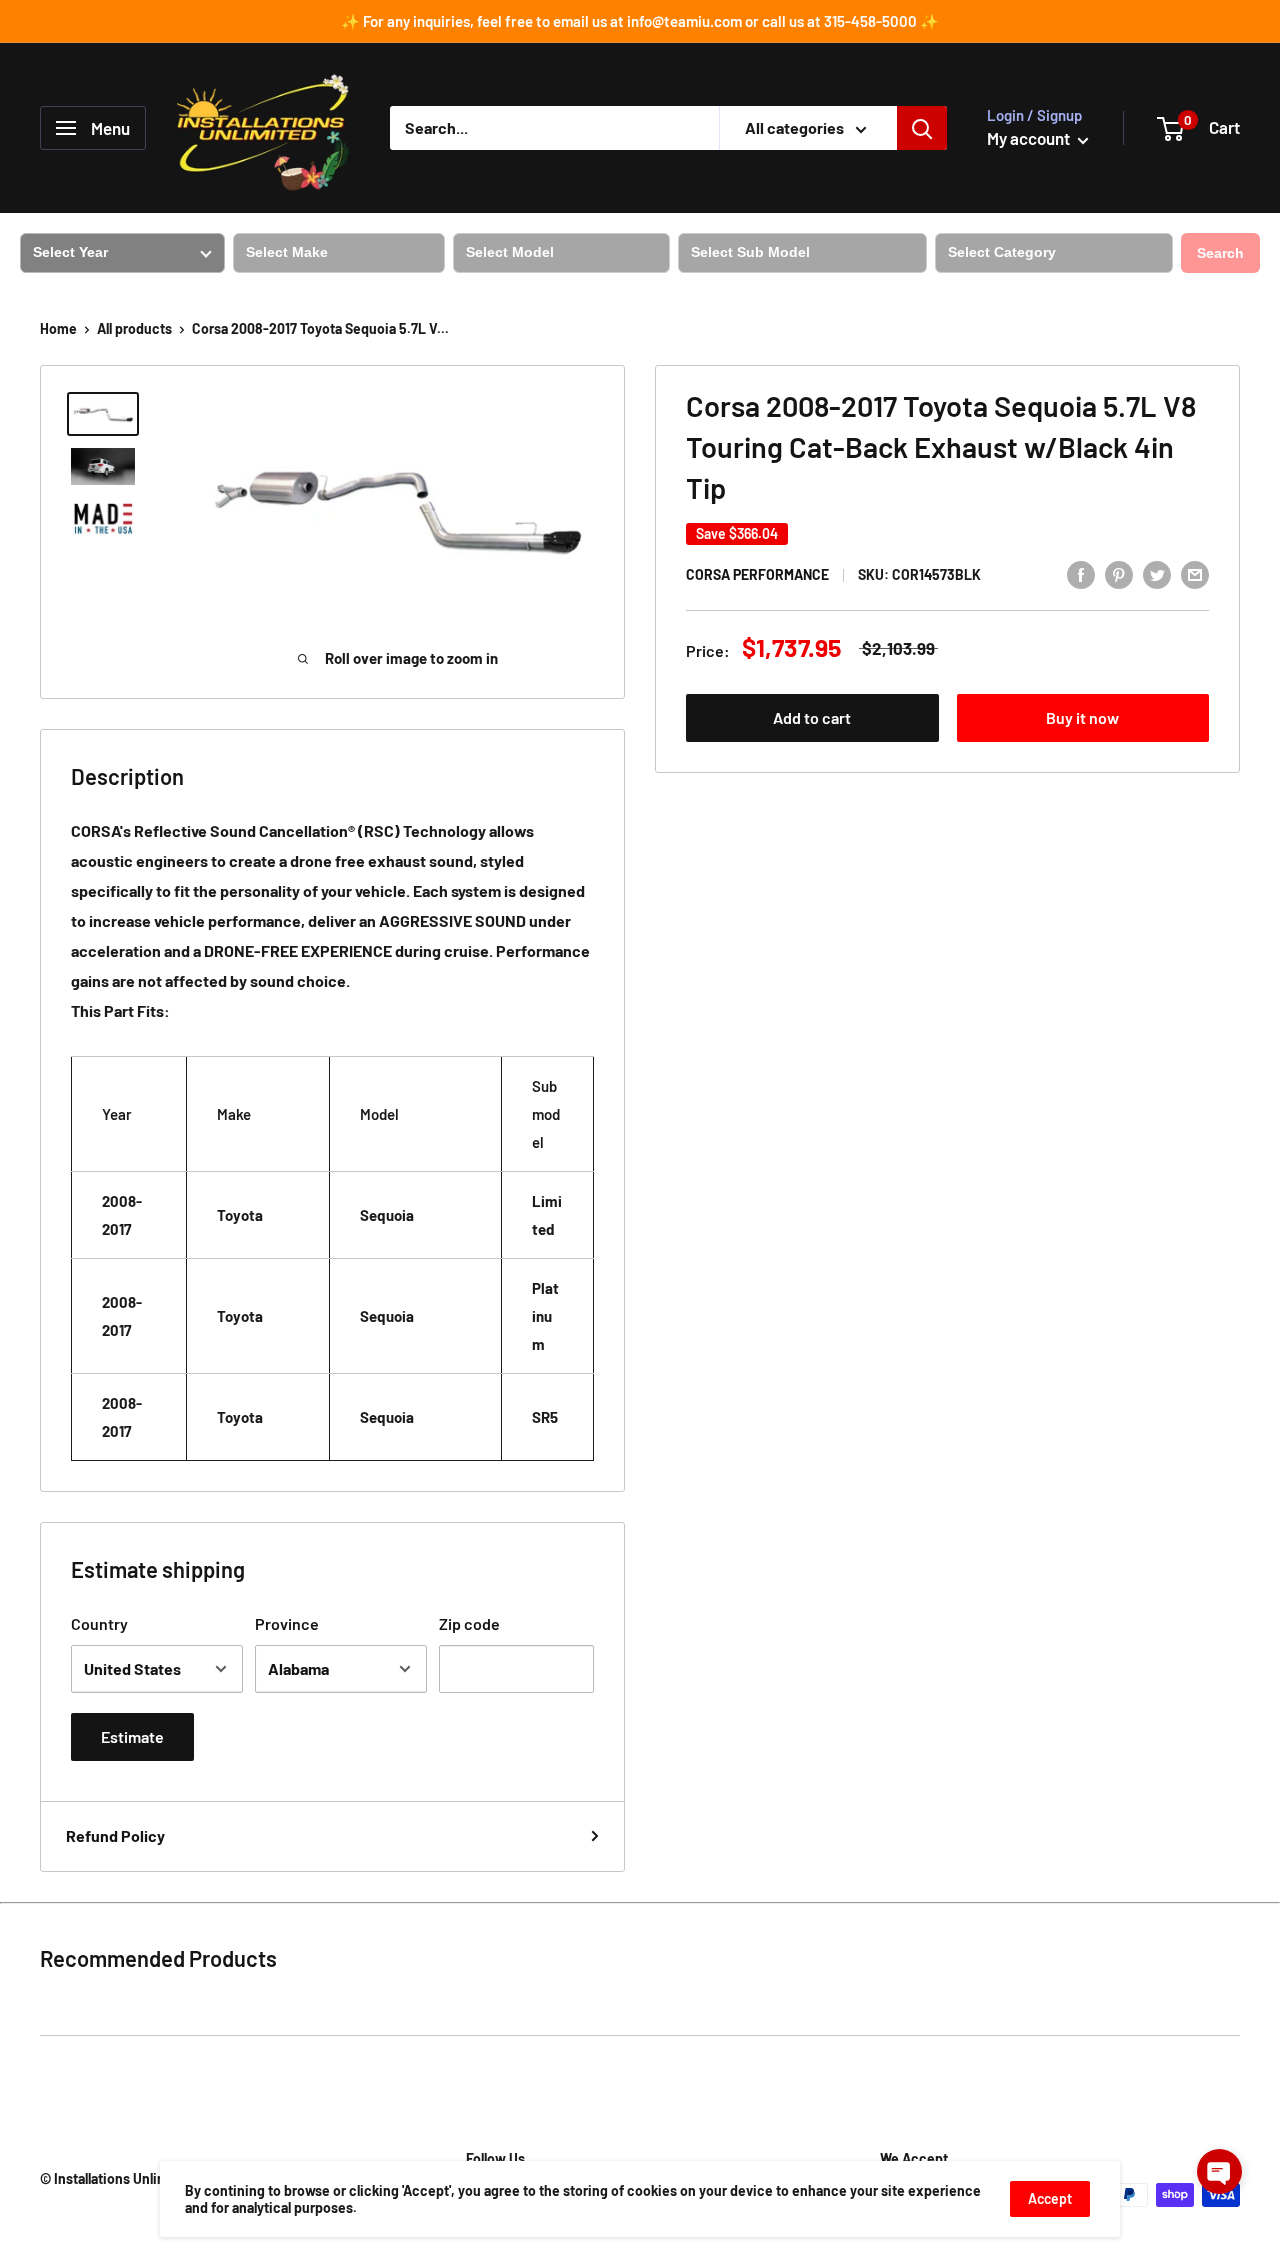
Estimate (132, 1736)
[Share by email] (1195, 573)
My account (1030, 138)
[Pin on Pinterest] (1119, 573)
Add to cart (812, 718)
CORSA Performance (757, 575)
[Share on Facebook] (1081, 573)
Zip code (469, 1623)
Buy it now (1082, 718)
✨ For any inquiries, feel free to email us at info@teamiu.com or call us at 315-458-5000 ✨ (640, 21)
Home (58, 328)
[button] (1219, 2171)
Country (99, 1623)
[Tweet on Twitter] (1157, 573)
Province (287, 1623)
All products (134, 328)
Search (1220, 253)
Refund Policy (115, 1835)
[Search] (922, 128)
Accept (1050, 2198)
